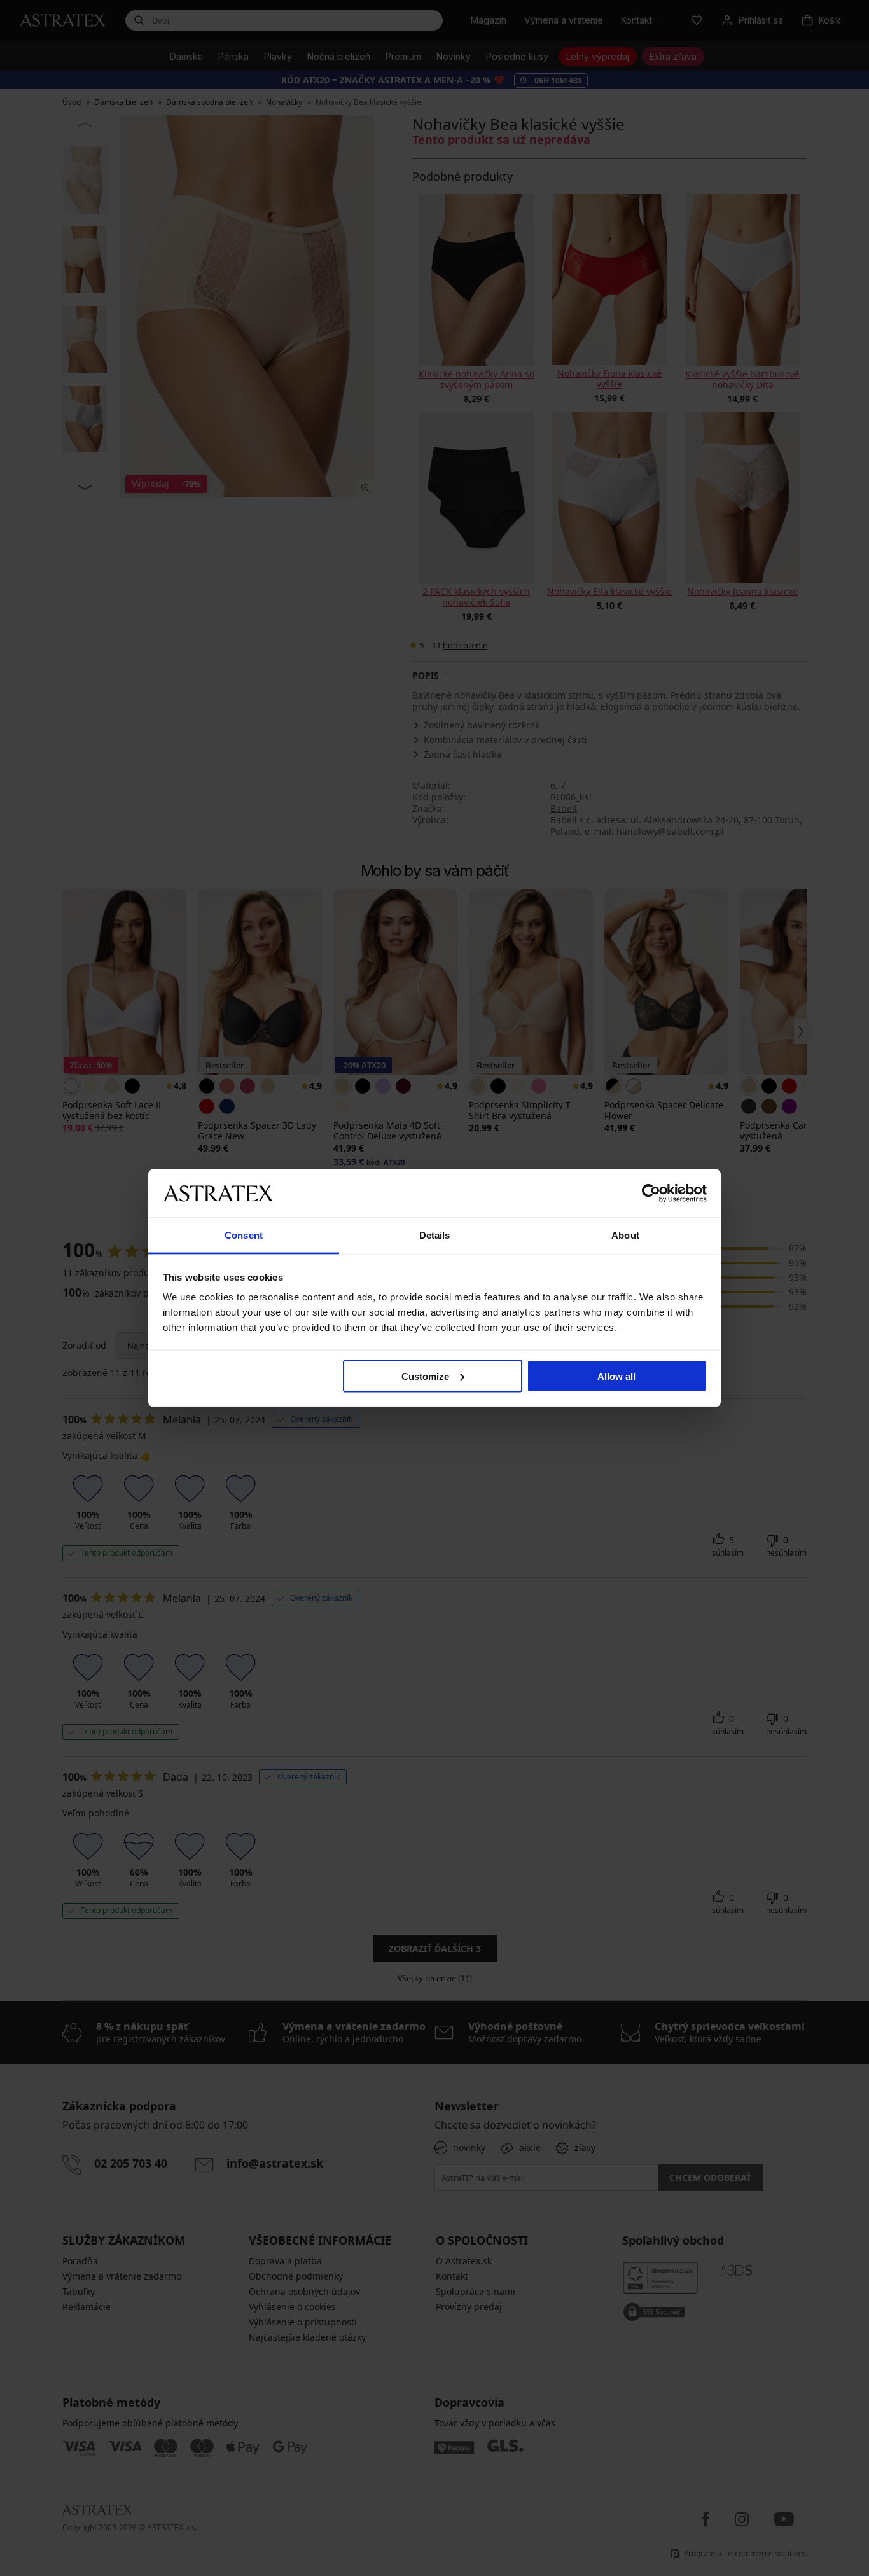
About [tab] (625, 1235)
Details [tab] (435, 1235)
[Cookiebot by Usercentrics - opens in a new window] (651, 1193)
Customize (425, 1376)
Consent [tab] (244, 1235)
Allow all (616, 1376)
